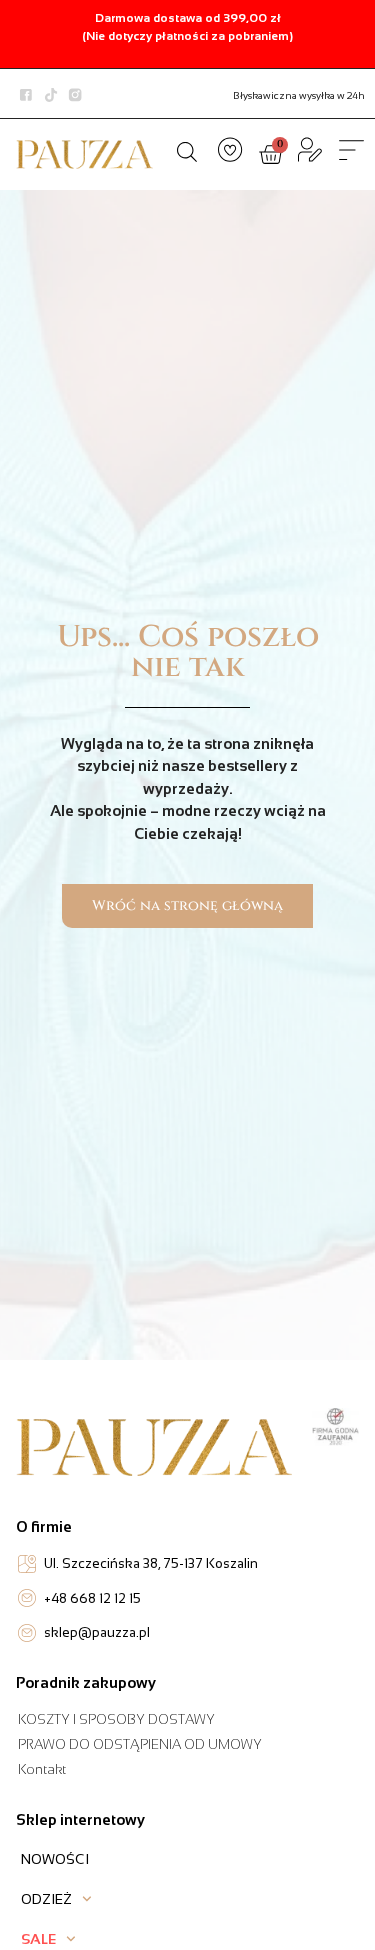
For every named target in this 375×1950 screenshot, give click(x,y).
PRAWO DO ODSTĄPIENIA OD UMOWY (140, 1744)
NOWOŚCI (55, 1859)
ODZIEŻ (46, 1899)
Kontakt (42, 1769)
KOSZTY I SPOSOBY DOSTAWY (116, 1719)
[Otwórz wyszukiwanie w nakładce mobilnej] (187, 151)
